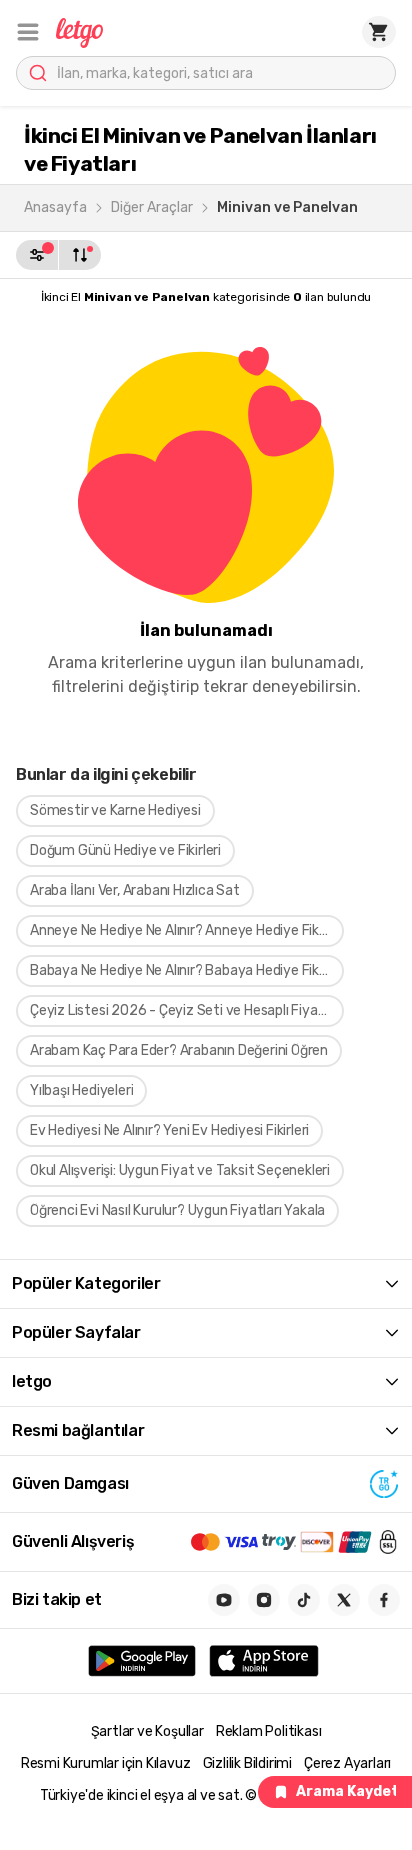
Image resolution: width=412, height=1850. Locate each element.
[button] (28, 32)
